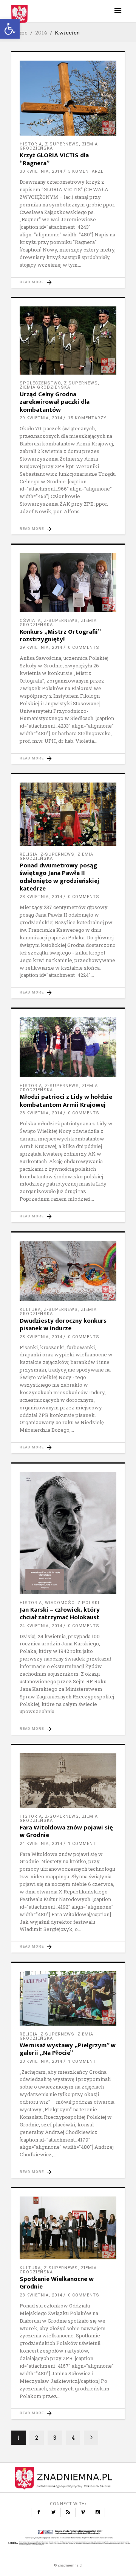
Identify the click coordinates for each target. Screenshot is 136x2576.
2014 (41, 33)
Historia (31, 144)
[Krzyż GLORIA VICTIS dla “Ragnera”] (68, 98)
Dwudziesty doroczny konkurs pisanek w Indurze (63, 1325)
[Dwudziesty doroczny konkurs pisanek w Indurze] (68, 1271)
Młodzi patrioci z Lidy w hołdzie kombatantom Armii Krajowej (66, 1101)
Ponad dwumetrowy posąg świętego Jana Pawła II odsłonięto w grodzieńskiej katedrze (59, 877)
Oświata (30, 621)
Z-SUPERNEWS (62, 144)
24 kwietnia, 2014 (41, 1626)
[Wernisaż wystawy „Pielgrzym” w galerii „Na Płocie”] (68, 1998)
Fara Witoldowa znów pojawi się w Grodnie (66, 1831)
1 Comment (82, 1844)
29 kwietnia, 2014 (41, 418)
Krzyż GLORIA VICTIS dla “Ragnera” (54, 159)
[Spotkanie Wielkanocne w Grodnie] (68, 2228)
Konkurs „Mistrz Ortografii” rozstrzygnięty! (60, 636)
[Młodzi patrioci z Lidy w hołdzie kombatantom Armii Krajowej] (68, 1047)
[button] (10, 29)
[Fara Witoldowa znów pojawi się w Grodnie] (68, 1781)
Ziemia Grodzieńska (45, 387)
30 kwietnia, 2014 (41, 171)
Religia (29, 854)
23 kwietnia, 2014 (41, 2061)
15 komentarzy (87, 418)
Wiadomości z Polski (72, 1603)
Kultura (30, 1310)
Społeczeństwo (40, 383)
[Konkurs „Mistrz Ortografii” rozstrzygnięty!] (68, 582)
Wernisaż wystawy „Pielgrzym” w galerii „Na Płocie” (68, 2049)
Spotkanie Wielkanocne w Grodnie (57, 2283)
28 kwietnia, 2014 (41, 897)
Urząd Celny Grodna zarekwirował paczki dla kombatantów (55, 402)
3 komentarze (86, 171)
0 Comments (84, 648)
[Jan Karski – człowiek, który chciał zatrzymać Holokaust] (68, 1533)
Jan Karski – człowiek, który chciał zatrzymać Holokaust (60, 1614)
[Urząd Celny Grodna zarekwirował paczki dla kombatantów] (68, 341)
